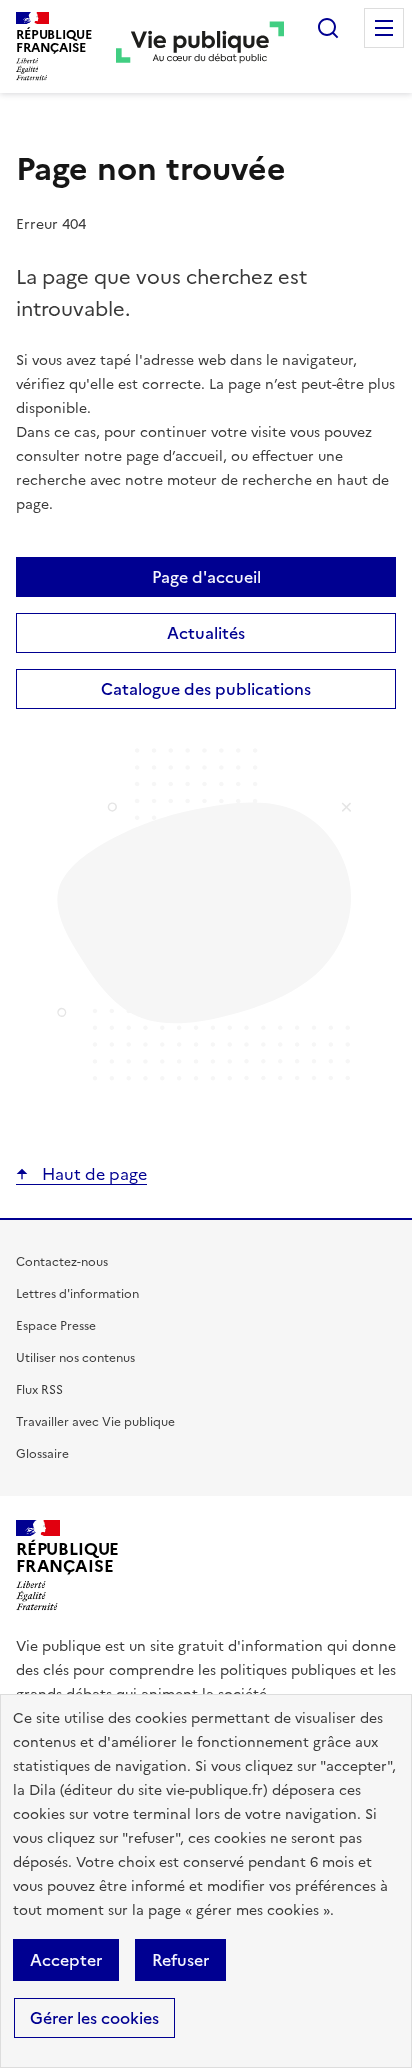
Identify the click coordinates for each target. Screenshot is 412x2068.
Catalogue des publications (206, 689)
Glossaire (42, 1454)
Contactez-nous (62, 1262)
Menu (384, 28)
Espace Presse (56, 1326)
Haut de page (92, 1174)
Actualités (206, 633)
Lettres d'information (77, 1294)
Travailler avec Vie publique (95, 1422)
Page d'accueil (206, 577)
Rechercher (328, 28)
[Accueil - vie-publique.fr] (200, 46)
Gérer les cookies (94, 2018)
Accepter (66, 1960)
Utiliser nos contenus (75, 1358)
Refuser (180, 1960)
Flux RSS (39, 1390)
